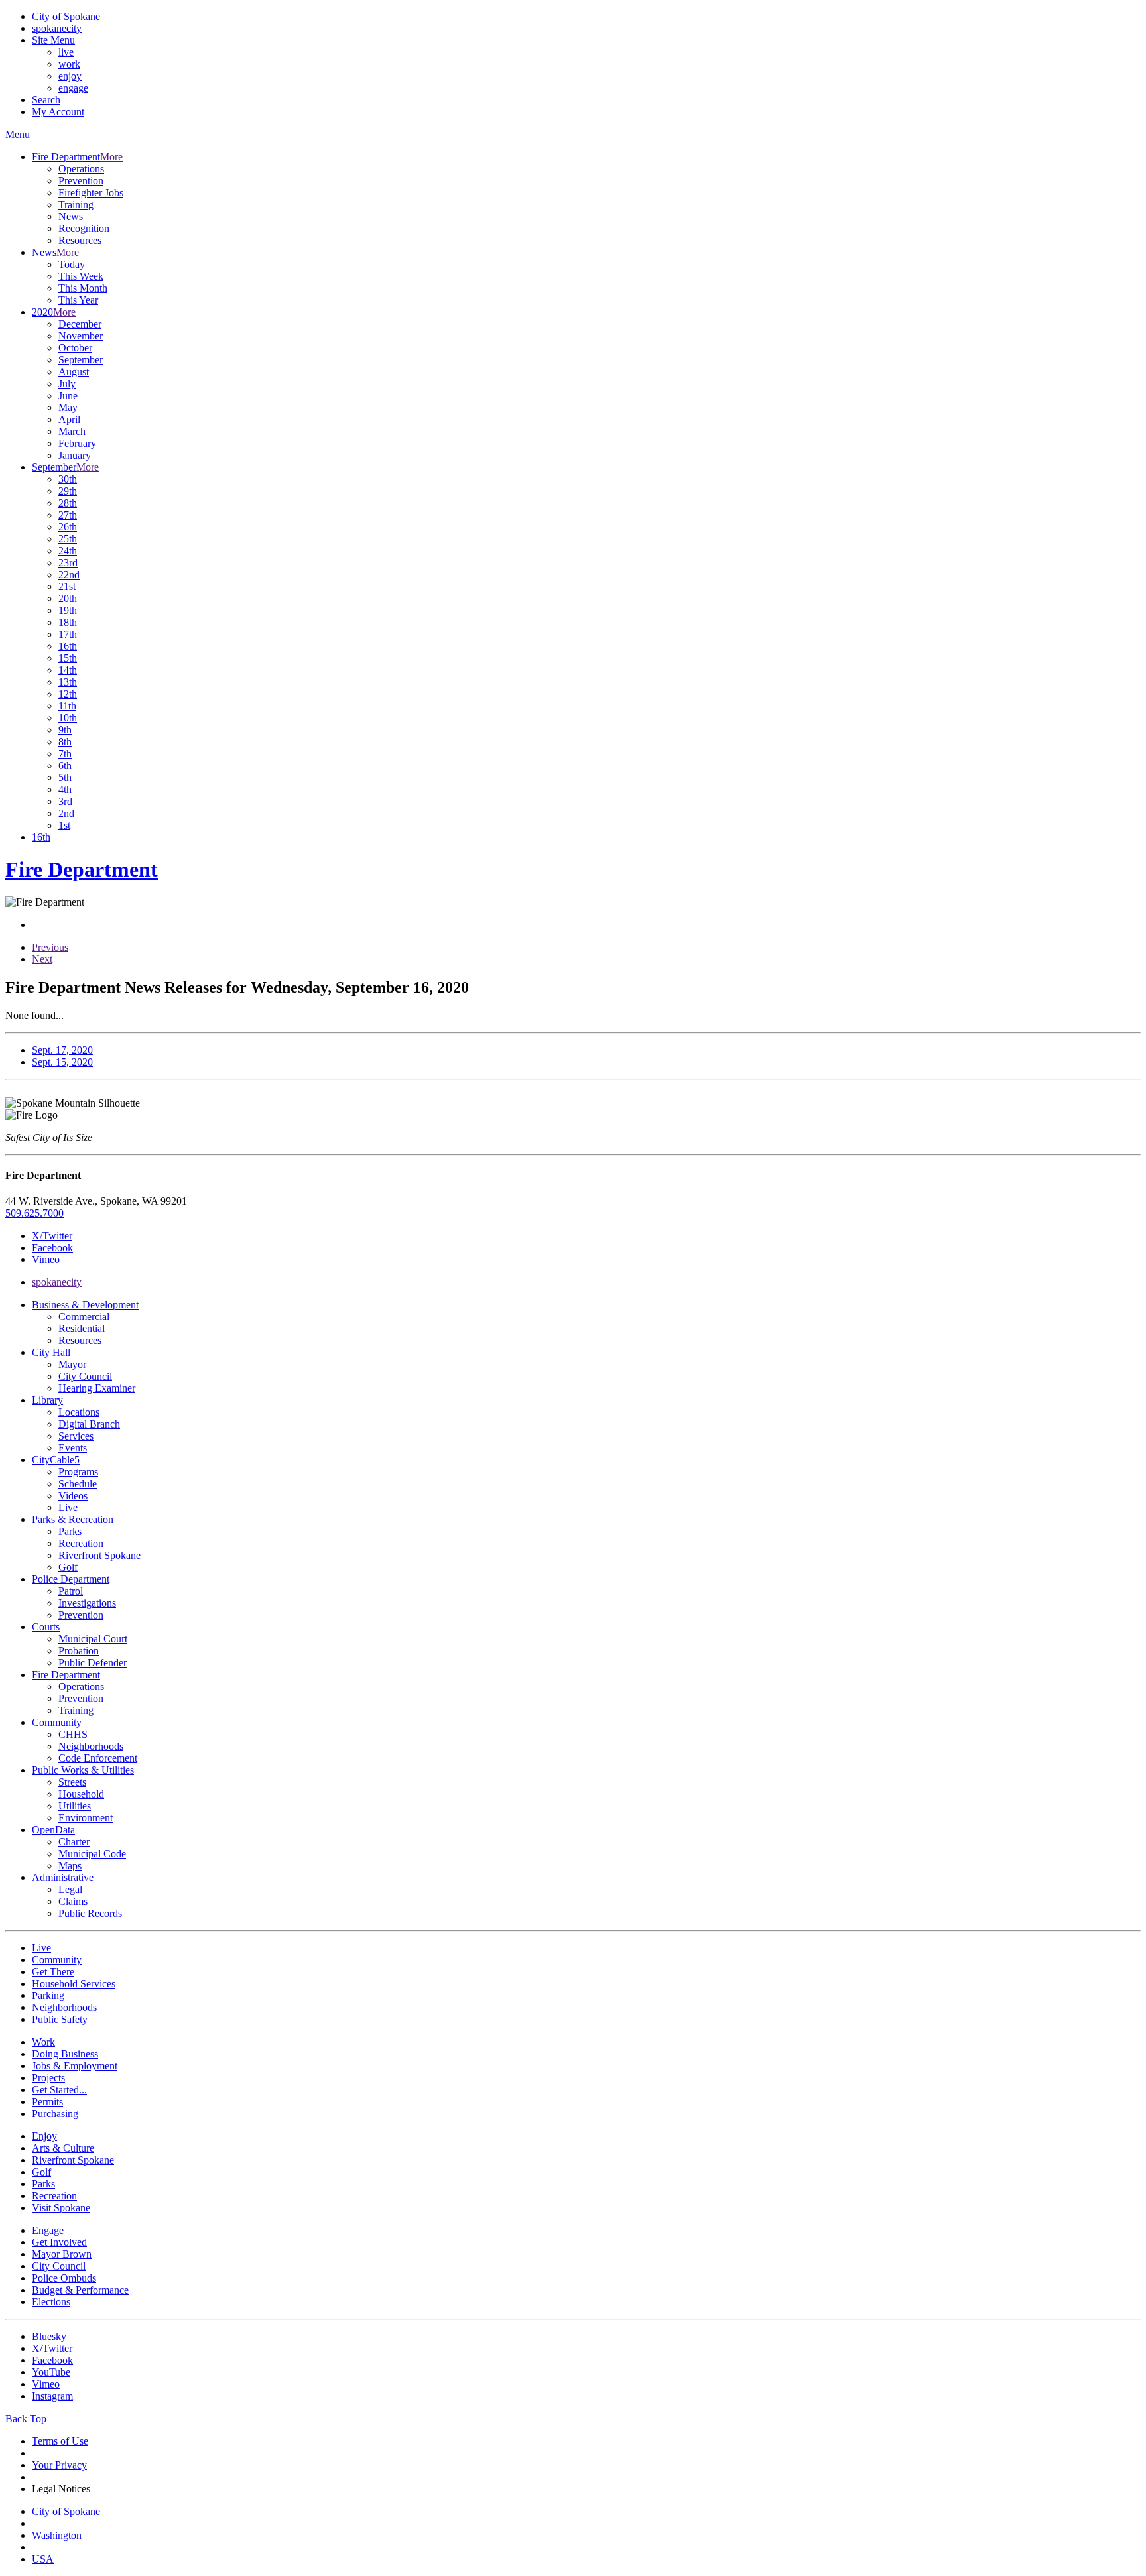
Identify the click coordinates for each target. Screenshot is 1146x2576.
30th (68, 479)
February (77, 443)
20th (68, 598)
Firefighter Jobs (91, 193)
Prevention (81, 181)
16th (68, 646)
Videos (73, 1496)
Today (72, 264)
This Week (81, 276)
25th (68, 539)
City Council (85, 1376)
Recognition (84, 228)
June (68, 396)
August (74, 372)
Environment (86, 1818)
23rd (68, 563)
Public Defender (93, 1663)
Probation (79, 1651)
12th (68, 694)
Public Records (90, 1913)
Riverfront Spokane (99, 1555)
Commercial (84, 1317)
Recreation (81, 1543)
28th (68, 503)
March (72, 431)
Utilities (75, 1806)
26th (68, 527)
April (69, 419)
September (81, 360)
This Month (83, 288)
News (71, 216)
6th (65, 766)
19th (68, 610)
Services (76, 1436)
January (75, 455)
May (68, 407)
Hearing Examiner (97, 1388)
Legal (70, 1889)
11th (67, 706)
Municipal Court (93, 1639)
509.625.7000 (34, 1213)
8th (65, 742)
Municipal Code (92, 1854)
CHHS (73, 1734)
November (81, 336)
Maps (70, 1866)
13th (68, 682)
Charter (74, 1842)
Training (76, 205)
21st (67, 586)
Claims (73, 1901)
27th (68, 515)
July (67, 384)
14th (68, 670)
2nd (66, 813)
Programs (78, 1472)
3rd (65, 801)
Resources (80, 240)
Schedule (78, 1484)
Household (81, 1794)
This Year (78, 300)
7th (65, 754)
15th (68, 658)
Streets (72, 1782)
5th (65, 777)
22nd (69, 575)
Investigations (87, 1603)
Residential (82, 1328)
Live (68, 1507)
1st (64, 825)
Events (73, 1448)
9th (65, 730)
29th (68, 491)
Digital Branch (89, 1424)
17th (68, 634)
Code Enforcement (98, 1758)
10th (68, 718)
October (75, 348)
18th (68, 622)
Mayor (72, 1364)
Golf (68, 1567)
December (80, 324)
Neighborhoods (91, 1746)
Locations (79, 1412)
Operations (81, 169)
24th (68, 551)
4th (65, 789)
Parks (70, 1531)
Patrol (71, 1591)
